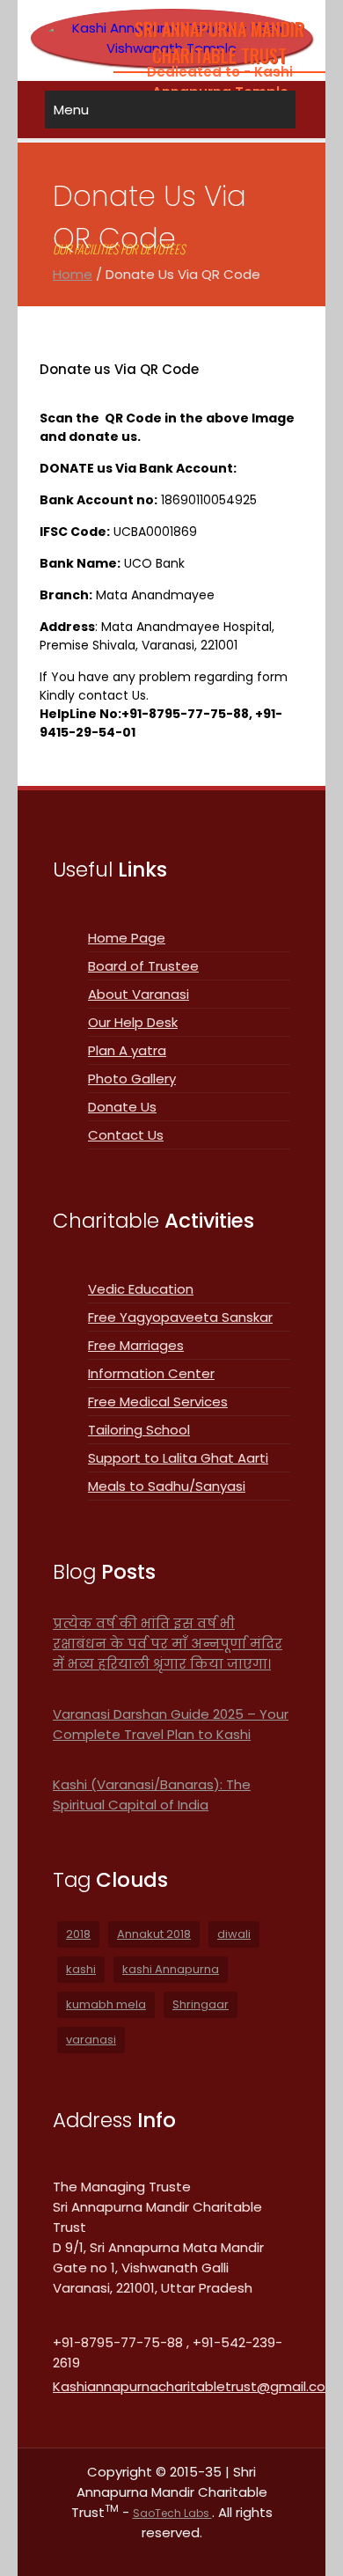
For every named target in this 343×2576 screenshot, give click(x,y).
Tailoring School (139, 1430)
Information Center (151, 1373)
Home (73, 274)
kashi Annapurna (171, 1969)
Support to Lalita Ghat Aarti (178, 1458)
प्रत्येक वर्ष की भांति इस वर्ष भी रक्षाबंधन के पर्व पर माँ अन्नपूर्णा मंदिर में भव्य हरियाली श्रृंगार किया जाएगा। (168, 1644)
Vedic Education (141, 1289)
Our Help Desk (133, 1022)
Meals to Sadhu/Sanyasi (167, 1486)
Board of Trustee (143, 966)
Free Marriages (136, 1345)
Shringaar (201, 2004)
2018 (78, 1934)
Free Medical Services (158, 1402)
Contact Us (126, 1135)
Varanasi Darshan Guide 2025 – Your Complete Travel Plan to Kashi (171, 1724)
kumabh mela (106, 2004)
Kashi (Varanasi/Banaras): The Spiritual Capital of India (152, 1794)
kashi (81, 1969)
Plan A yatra (127, 1050)
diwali (234, 1934)
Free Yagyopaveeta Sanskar (180, 1317)
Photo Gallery (132, 1079)
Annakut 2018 (154, 1934)
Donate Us (122, 1107)
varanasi (91, 2040)
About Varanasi (139, 994)
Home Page (127, 938)
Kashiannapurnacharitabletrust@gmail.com (196, 2386)
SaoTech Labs (172, 2513)
